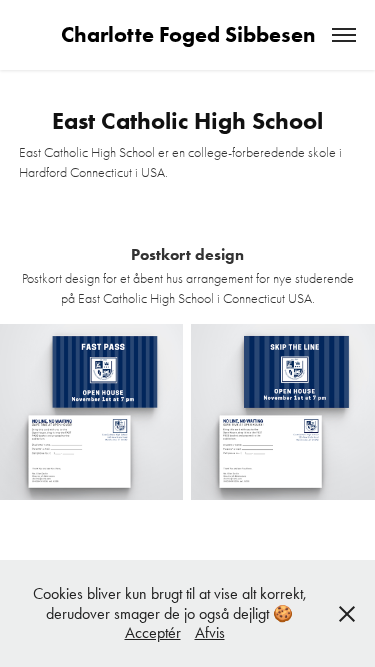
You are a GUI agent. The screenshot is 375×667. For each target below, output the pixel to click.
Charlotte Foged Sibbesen (188, 34)
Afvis (210, 632)
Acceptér (153, 632)
